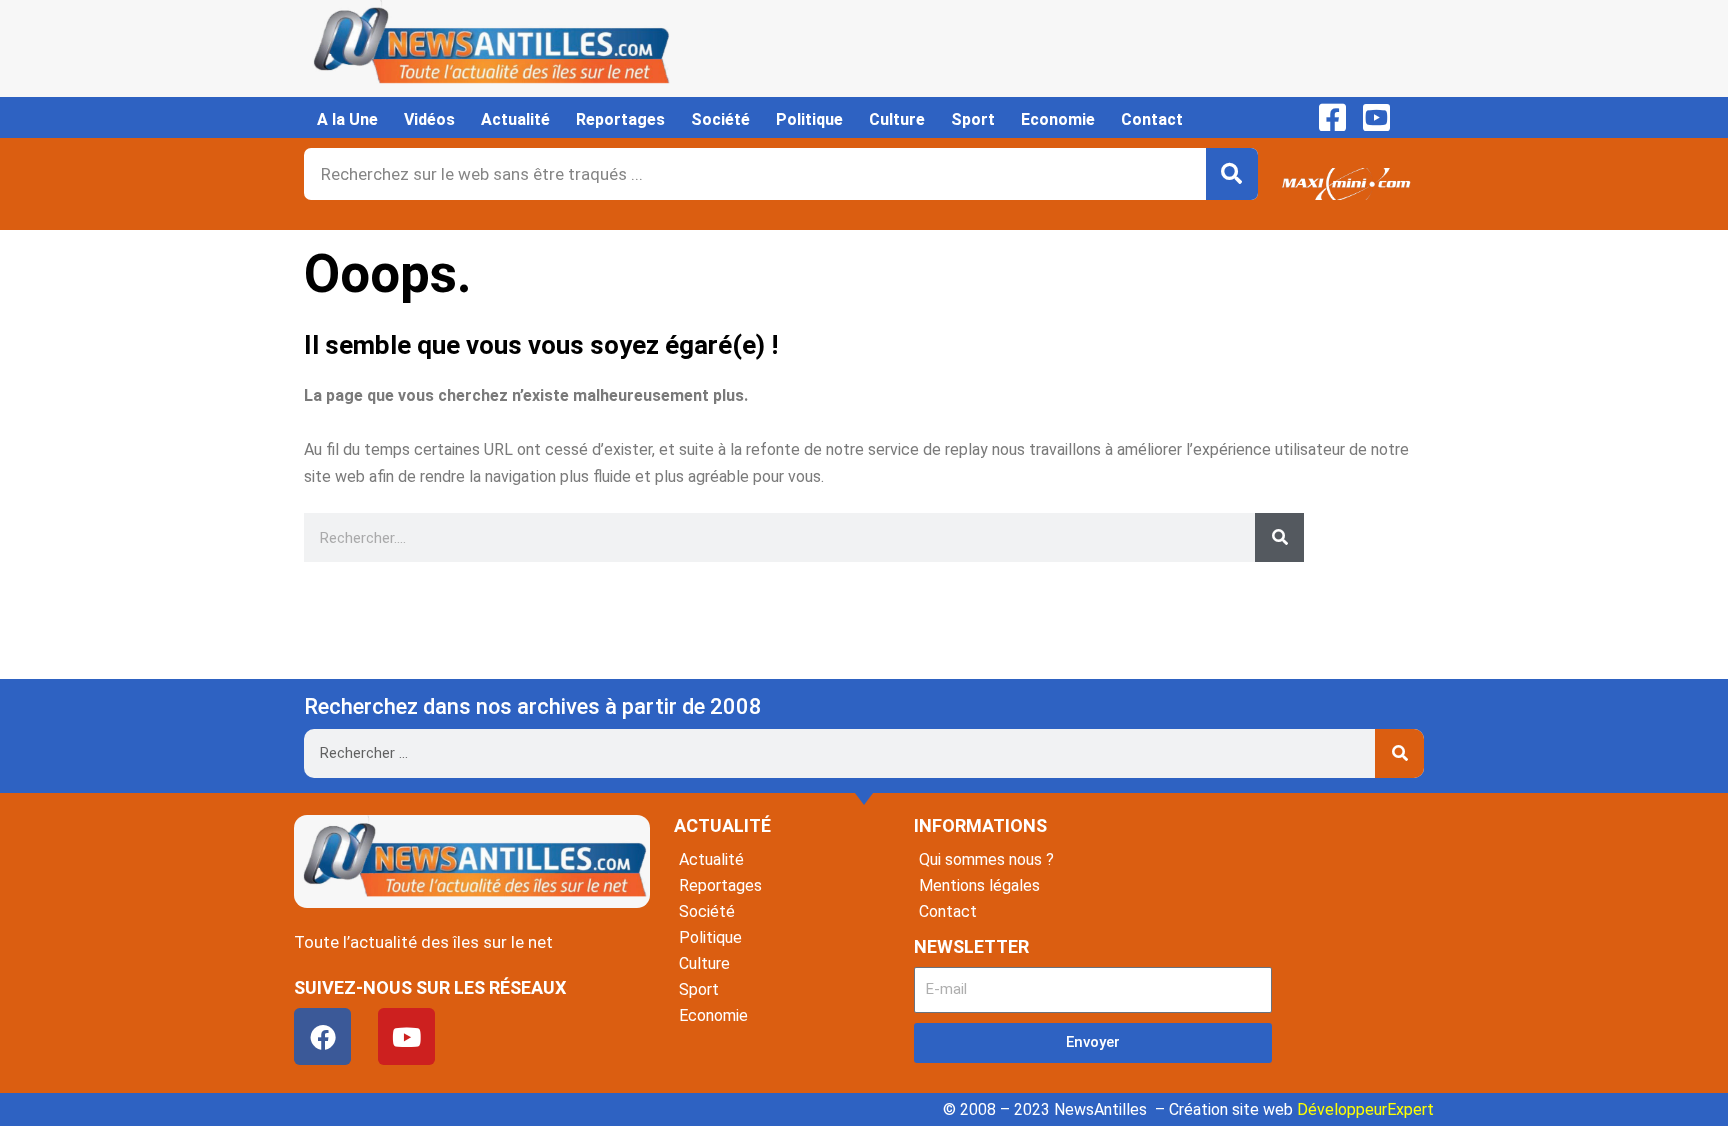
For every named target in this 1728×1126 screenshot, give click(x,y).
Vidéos (429, 119)
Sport (973, 119)
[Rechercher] (1232, 174)
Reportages (620, 119)
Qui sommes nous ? (986, 859)
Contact (1152, 119)
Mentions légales (979, 885)
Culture (897, 119)
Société (720, 119)
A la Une (347, 119)
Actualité (515, 119)
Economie (1058, 119)
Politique (809, 119)
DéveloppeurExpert (1365, 1109)
